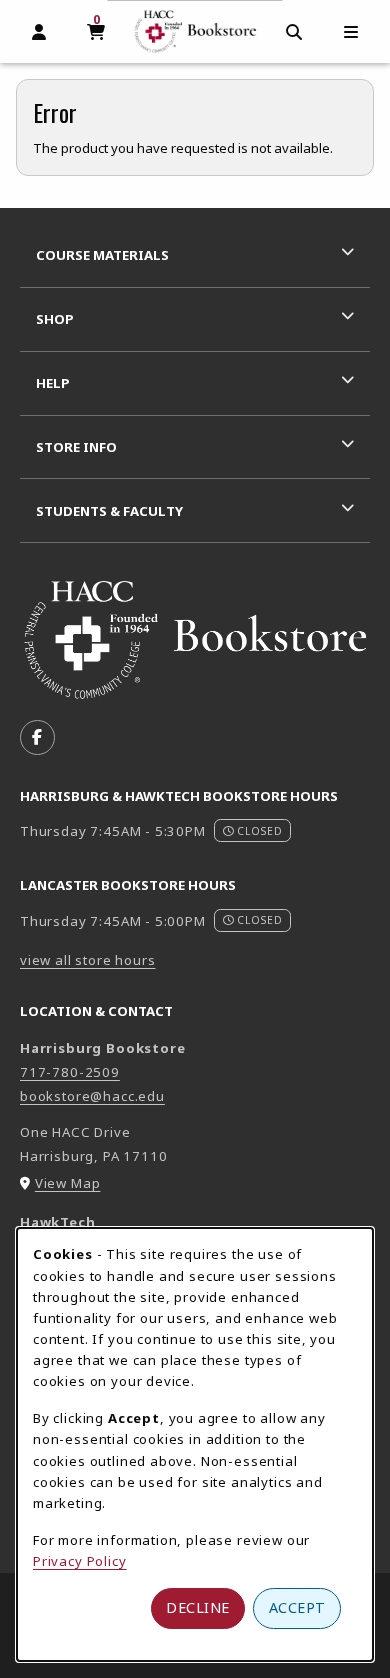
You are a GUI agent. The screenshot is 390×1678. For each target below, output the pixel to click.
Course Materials (102, 255)
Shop (55, 319)
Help (53, 383)
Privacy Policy (80, 1561)
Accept (297, 1607)
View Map (68, 1183)
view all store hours (88, 960)
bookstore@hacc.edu (92, 1096)
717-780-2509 (70, 1072)
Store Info (76, 447)
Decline (198, 1607)
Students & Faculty (109, 511)
